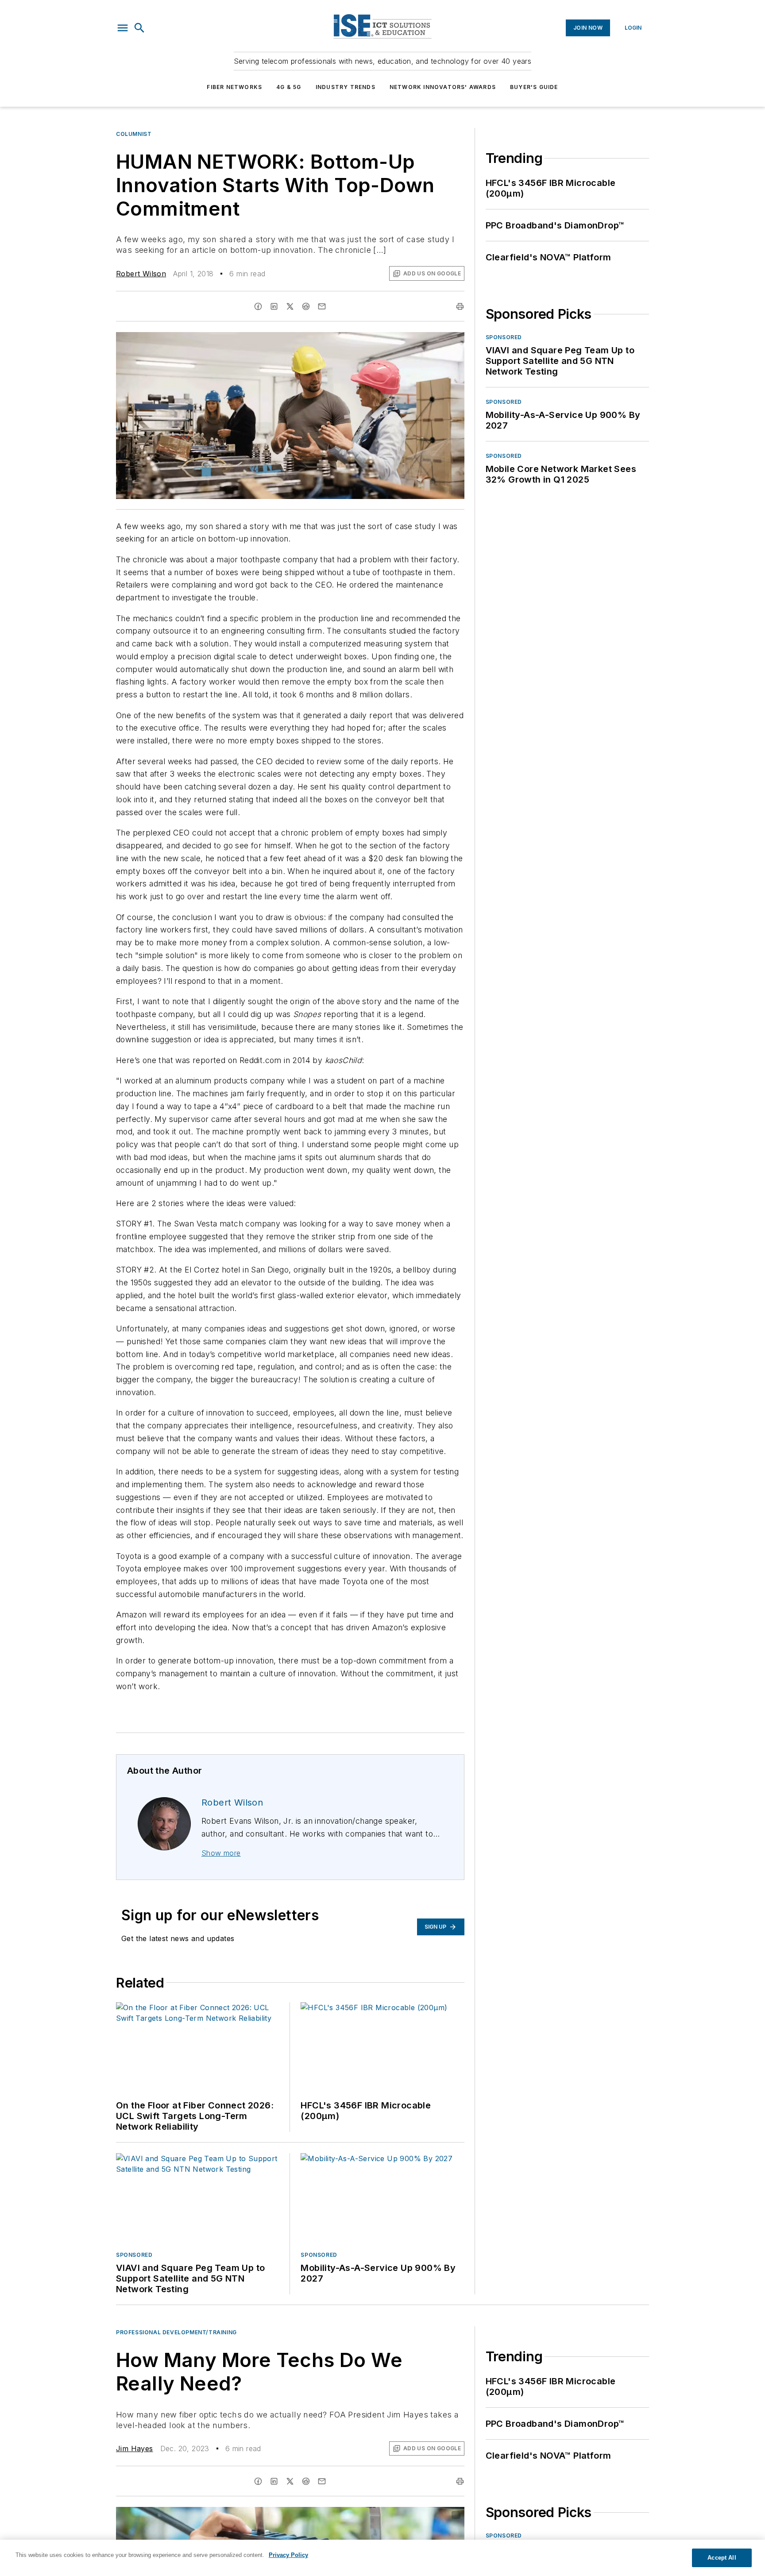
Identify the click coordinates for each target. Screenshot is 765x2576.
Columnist (134, 134)
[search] (139, 28)
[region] (382, 2558)
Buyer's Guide (534, 87)
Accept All (722, 2558)
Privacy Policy (288, 2555)
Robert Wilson (141, 274)
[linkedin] (274, 306)
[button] (123, 28)
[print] (460, 306)
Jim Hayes (135, 2448)
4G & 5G (289, 87)
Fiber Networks (234, 87)
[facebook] (258, 306)
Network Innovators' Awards (443, 87)
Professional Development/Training (176, 2332)
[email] (322, 306)
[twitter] (290, 306)
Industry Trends (346, 87)
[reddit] (306, 306)
